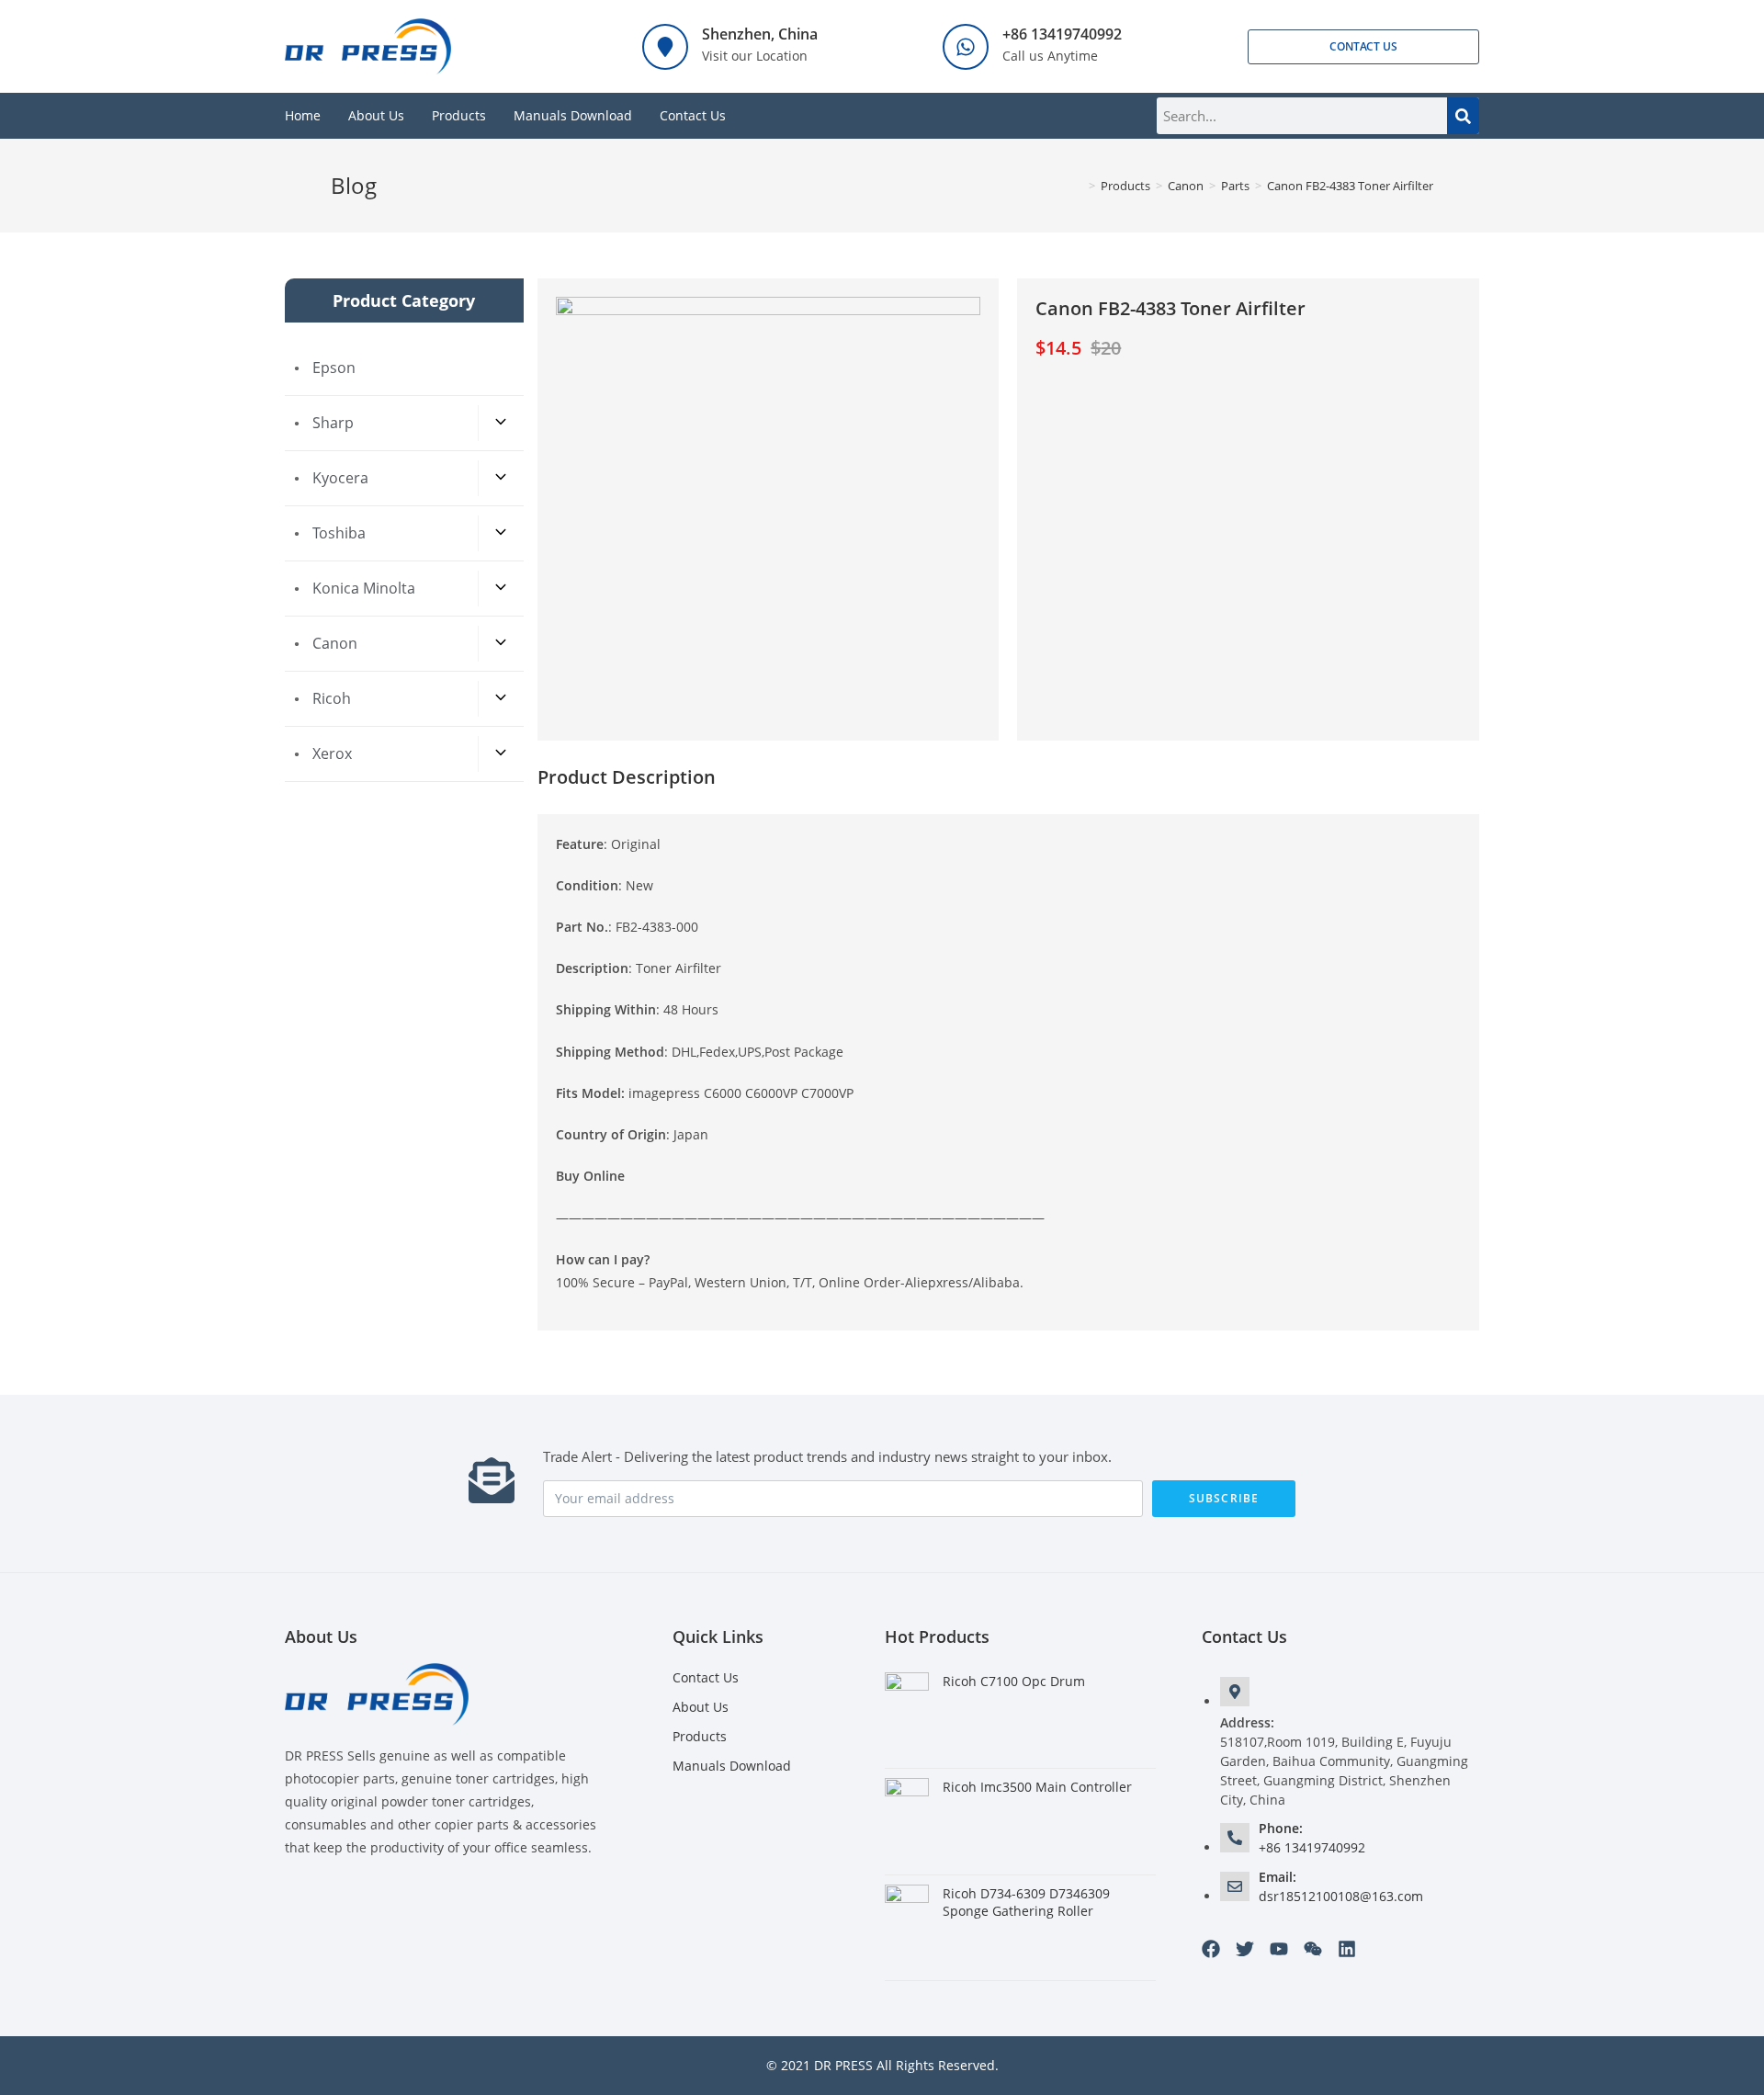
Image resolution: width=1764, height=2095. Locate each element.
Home (303, 115)
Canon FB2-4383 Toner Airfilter (1350, 186)
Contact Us (693, 115)
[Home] (1079, 186)
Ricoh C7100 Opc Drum (1014, 1681)
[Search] (1463, 116)
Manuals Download (573, 115)
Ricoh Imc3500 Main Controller (1037, 1787)
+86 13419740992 (1062, 34)
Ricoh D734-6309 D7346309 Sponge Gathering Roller (1026, 1902)
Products (459, 115)
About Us (376, 115)
